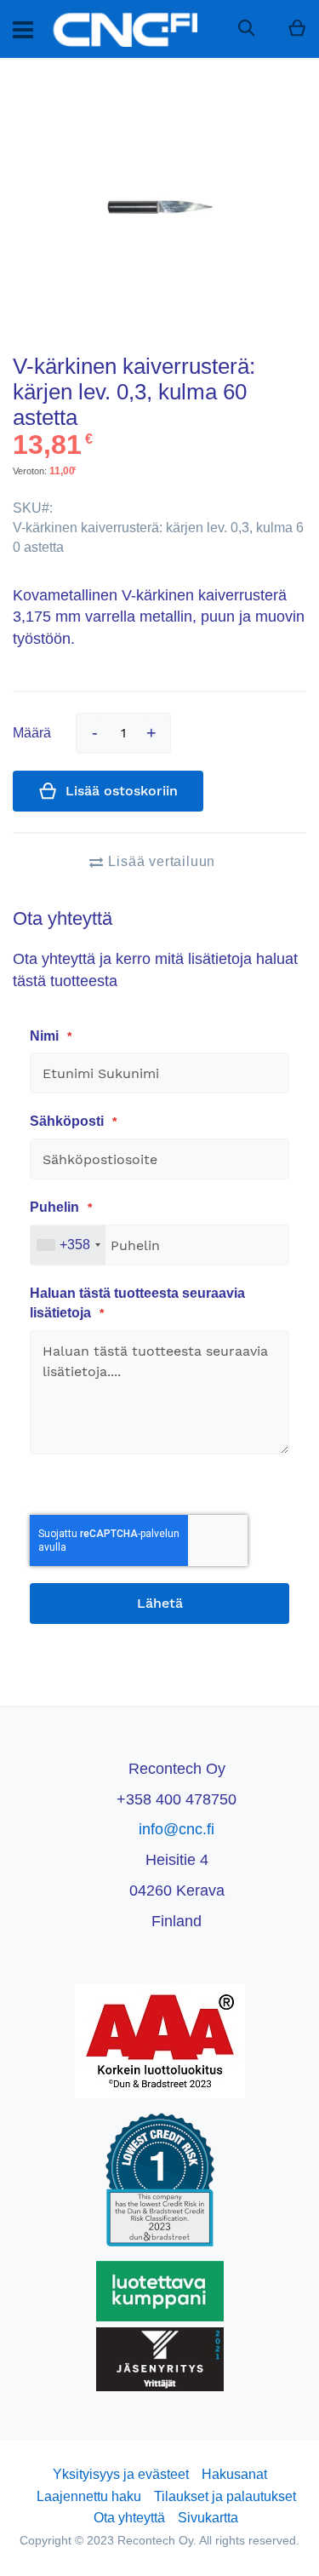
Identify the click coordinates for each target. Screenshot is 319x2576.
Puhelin (56, 1207)
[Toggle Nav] (23, 30)
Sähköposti (68, 1121)
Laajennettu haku (89, 2496)
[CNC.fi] (124, 29)
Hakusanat (234, 2474)
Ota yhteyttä (129, 2518)
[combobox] (68, 1245)
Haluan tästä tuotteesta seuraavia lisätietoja (137, 1303)
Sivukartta (208, 2518)
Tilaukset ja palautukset (225, 2496)
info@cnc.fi (177, 1829)
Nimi (46, 1036)
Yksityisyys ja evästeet (121, 2474)
